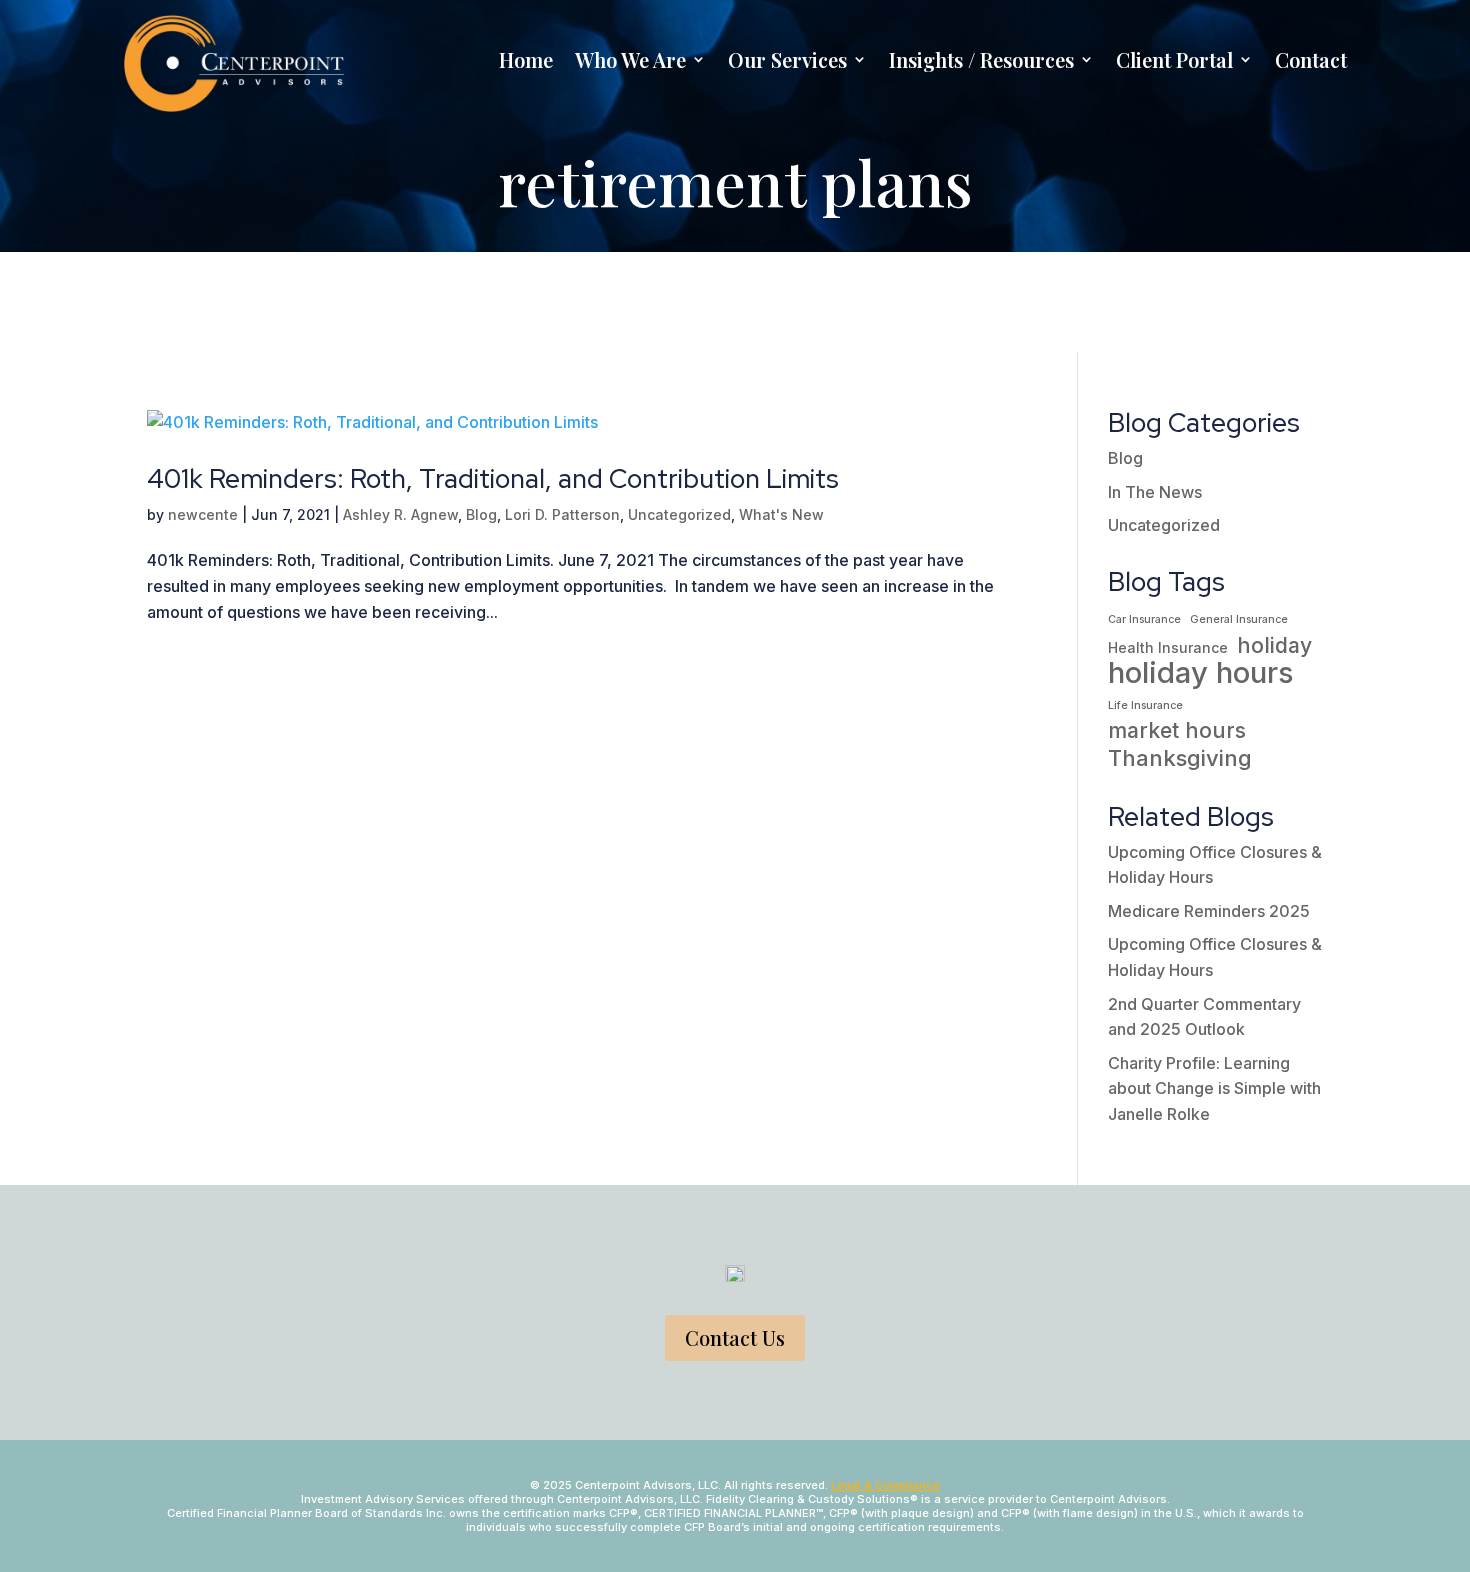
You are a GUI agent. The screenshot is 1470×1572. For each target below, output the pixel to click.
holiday (1274, 645)
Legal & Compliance (885, 1485)
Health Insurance (1168, 647)
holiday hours (1201, 673)
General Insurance (1239, 619)
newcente (203, 514)
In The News (1155, 492)
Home (526, 59)
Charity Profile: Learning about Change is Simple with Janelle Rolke (1214, 1088)
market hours (1177, 730)
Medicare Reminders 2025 (1209, 911)
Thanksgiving (1180, 758)
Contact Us (735, 1337)
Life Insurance (1145, 705)
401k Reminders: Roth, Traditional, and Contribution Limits (493, 479)
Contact (1311, 59)
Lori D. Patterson (562, 514)
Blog (481, 514)
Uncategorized (679, 514)
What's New (781, 514)
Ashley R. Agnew (400, 514)
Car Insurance (1144, 619)
